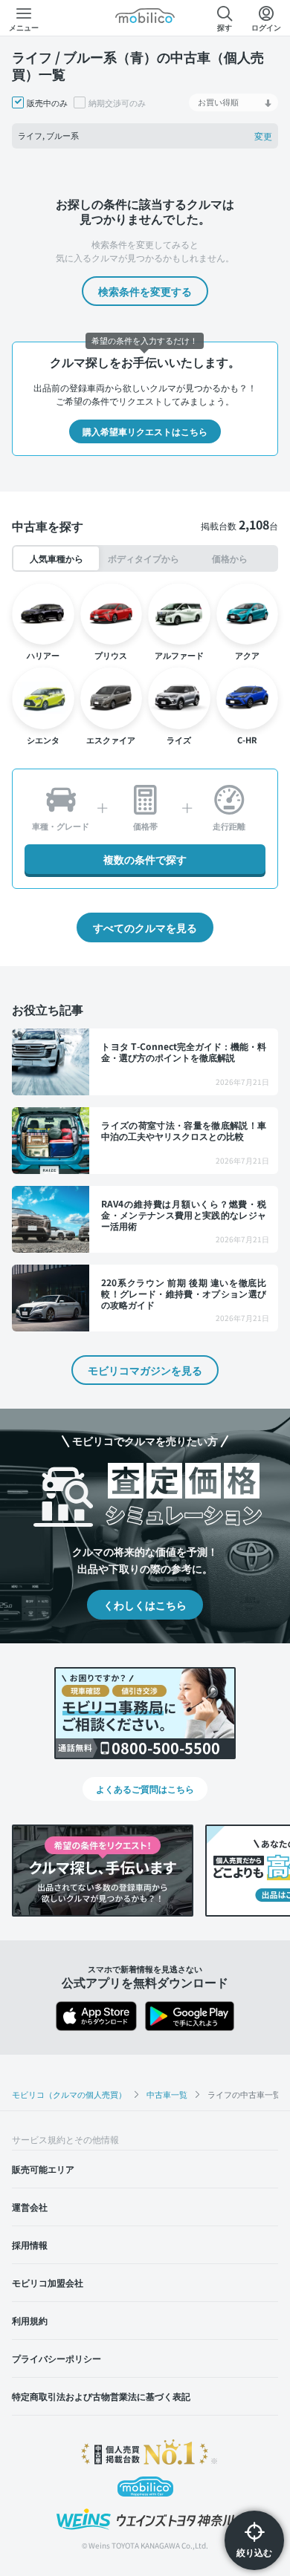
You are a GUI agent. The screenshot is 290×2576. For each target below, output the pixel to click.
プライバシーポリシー (57, 2358)
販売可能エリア (43, 2169)
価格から (230, 558)
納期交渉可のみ (117, 102)
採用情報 (30, 2244)
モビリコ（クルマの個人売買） (69, 2094)
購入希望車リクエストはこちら (145, 431)
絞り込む (254, 2552)
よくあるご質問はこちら (145, 1788)
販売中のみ (47, 102)
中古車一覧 (167, 2094)
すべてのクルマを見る (145, 927)
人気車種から (56, 558)
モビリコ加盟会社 (48, 2282)
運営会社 (30, 2207)
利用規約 (30, 2320)
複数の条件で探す (145, 859)
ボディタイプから (144, 558)
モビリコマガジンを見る (145, 1370)
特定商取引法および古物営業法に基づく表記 (101, 2396)
